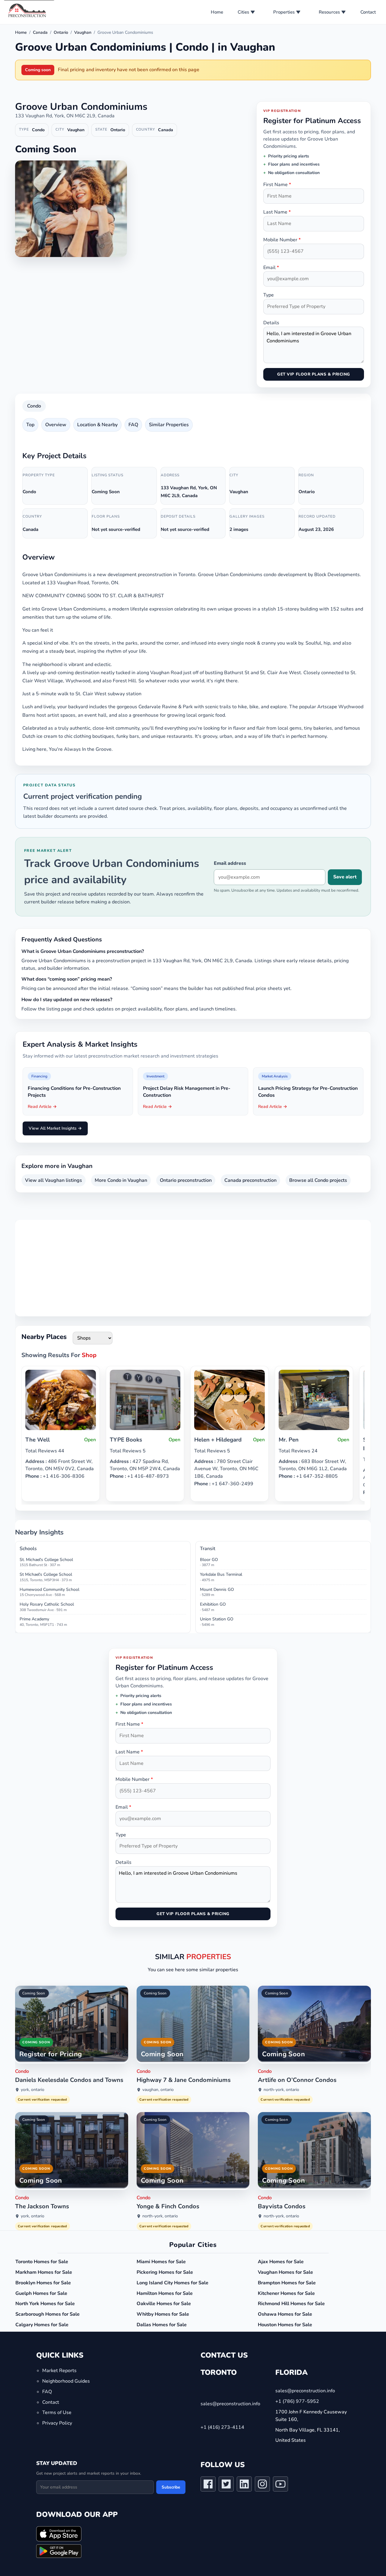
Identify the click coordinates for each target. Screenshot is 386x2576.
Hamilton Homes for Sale (165, 2293)
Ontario (61, 32)
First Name (277, 185)
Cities (243, 12)
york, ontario (33, 2090)
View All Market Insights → (55, 1128)
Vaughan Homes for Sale (285, 2272)
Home (217, 12)
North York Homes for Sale (45, 2304)
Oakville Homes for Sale (164, 2304)
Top (30, 425)
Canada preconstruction (250, 1180)
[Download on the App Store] (59, 2534)
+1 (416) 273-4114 (222, 2427)
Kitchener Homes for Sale (286, 2293)
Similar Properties (169, 425)
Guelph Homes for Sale (41, 2293)
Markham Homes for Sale (44, 2272)
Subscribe (171, 2487)
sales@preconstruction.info (230, 2404)
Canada (40, 32)
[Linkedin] (244, 2485)
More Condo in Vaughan (121, 1180)
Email (271, 268)
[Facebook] (208, 2485)
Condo (34, 406)
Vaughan (83, 32)
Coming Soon (34, 1993)
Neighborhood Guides (66, 2381)
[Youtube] (280, 2485)
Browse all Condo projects (318, 1180)
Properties (284, 12)
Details (271, 323)
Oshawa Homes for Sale (285, 2314)
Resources (329, 12)
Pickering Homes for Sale (165, 2272)
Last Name (277, 212)
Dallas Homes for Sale (162, 2325)
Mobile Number (282, 240)
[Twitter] (226, 2485)
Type (269, 295)
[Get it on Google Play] (59, 2551)
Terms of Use (57, 2413)
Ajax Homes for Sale (281, 2262)
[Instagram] (262, 2485)
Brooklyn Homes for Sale (43, 2283)
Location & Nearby (97, 425)
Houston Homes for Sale (285, 2325)
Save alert (345, 877)
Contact (368, 12)
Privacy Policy (57, 2423)
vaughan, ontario (158, 2090)
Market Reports (59, 2371)
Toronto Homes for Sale (42, 2262)
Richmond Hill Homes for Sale (291, 2304)
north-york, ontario (281, 2090)
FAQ (133, 425)
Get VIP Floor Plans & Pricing (313, 374)
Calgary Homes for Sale (42, 2325)
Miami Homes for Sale (161, 2262)
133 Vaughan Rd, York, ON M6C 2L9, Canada (65, 116)
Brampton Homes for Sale (287, 2283)
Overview (56, 425)
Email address (230, 863)
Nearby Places (44, 1337)
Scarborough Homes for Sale (47, 2314)
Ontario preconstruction (186, 1180)
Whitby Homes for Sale (163, 2314)
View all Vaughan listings (54, 1180)
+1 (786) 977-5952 (297, 2401)
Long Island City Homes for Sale (172, 2283)
